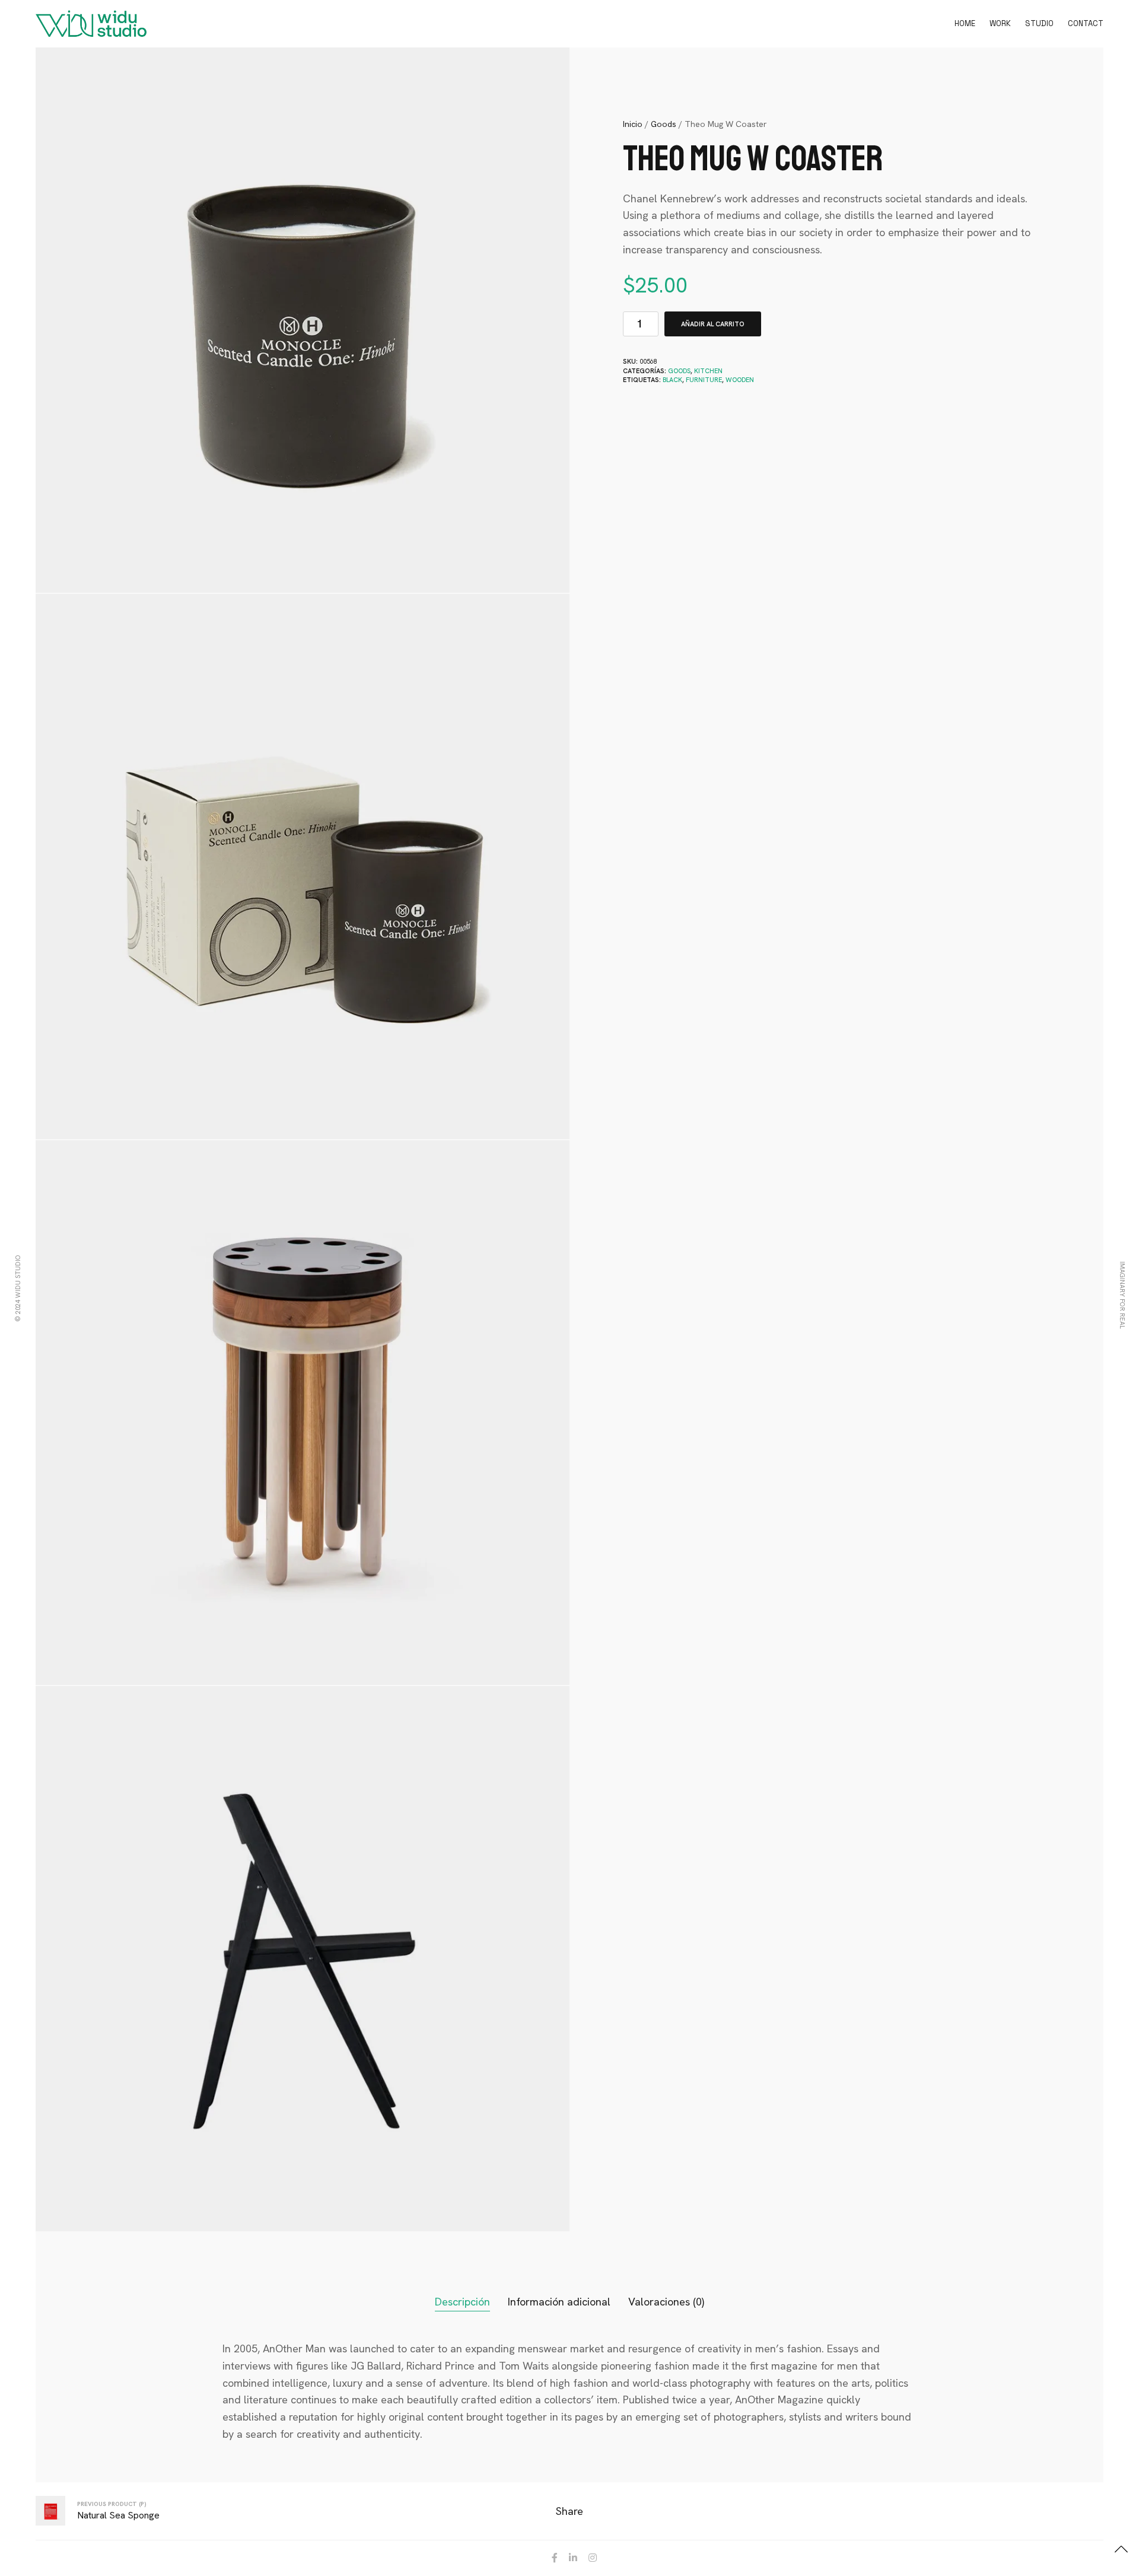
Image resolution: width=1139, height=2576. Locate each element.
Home (965, 23)
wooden (740, 380)
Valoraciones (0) (666, 2302)
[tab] (462, 2302)
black (672, 380)
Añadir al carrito (713, 324)
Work (1000, 23)
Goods (664, 124)
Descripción (462, 2302)
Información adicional (559, 2302)
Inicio (633, 124)
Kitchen (708, 371)
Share (569, 2511)
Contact (1086, 23)
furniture (704, 380)
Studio (1039, 23)
